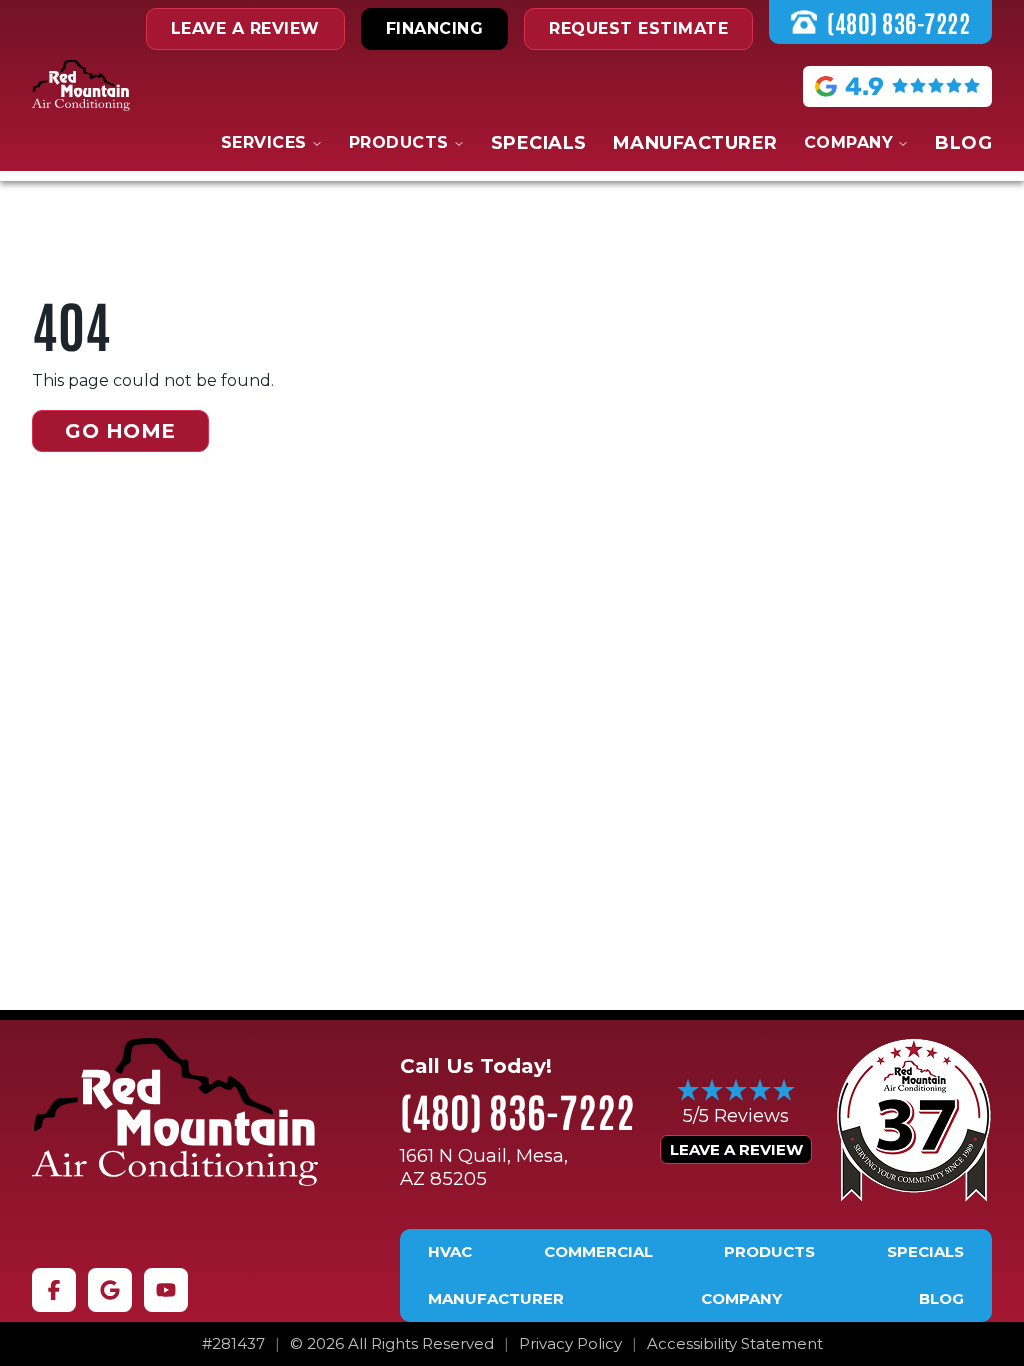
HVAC (450, 1252)
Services (264, 142)
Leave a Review (736, 1149)
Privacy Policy (570, 1344)
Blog (963, 143)
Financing (435, 28)
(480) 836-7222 (517, 1110)
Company (849, 142)
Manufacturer (695, 143)
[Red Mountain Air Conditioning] (175, 1111)
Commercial (598, 1252)
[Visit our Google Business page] (110, 1290)
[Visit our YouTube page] (166, 1290)
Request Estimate (638, 28)
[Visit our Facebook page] (54, 1290)
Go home (120, 431)
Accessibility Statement (735, 1344)
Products (399, 142)
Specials (539, 143)
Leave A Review (245, 28)
